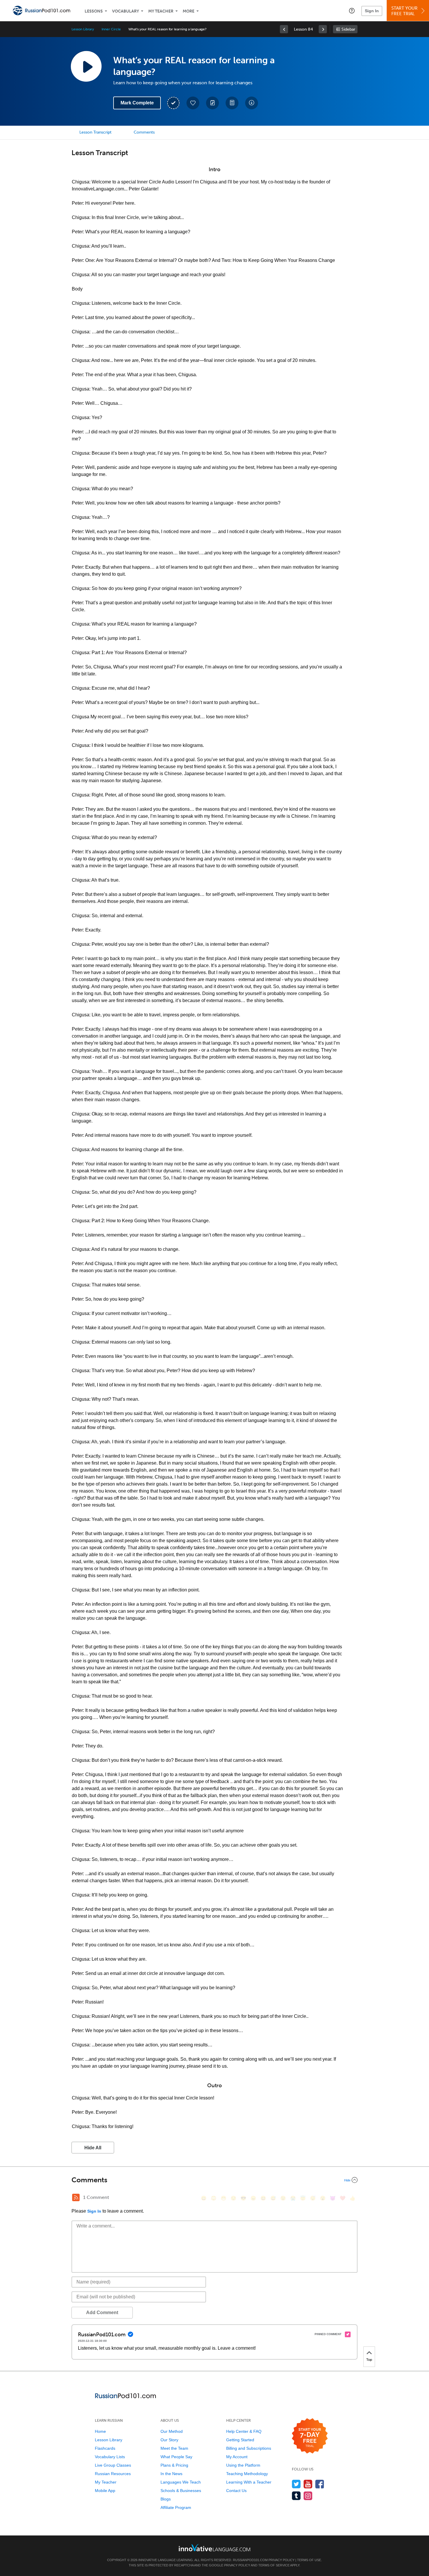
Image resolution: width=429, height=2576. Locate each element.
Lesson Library (83, 29)
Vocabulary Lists (110, 2457)
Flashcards (105, 2448)
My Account (237, 2457)
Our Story (169, 2440)
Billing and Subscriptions (249, 2448)
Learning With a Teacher (249, 2482)
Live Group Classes (113, 2465)
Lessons (94, 11)
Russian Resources (113, 2474)
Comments (144, 132)
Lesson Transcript (95, 132)
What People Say (176, 2457)
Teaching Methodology (247, 2474)
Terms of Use (309, 2560)
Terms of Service (274, 2565)
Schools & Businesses (181, 2491)
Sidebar (348, 29)
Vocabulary (125, 11)
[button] (352, 10)
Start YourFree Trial (404, 11)
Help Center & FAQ (244, 2431)
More (189, 11)
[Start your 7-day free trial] (310, 2436)
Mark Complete (137, 103)
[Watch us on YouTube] (308, 2484)
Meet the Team (174, 2448)
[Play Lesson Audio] (86, 66)
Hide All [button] (93, 2148)
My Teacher (161, 11)
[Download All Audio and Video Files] (252, 103)
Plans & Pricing (174, 2465)
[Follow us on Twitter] (296, 2484)
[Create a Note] (212, 103)
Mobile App (105, 2491)
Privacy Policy (281, 2560)
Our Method (172, 2431)
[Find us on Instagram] (308, 2496)
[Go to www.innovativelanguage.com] (214, 2548)
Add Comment (102, 2313)
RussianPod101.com (250, 2560)
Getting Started (240, 2440)
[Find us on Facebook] (320, 2484)
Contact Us (236, 2491)
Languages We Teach (181, 2482)
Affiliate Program (176, 2507)
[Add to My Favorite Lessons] (193, 103)
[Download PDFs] (232, 103)
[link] (284, 29)
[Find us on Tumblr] (296, 2496)
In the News (171, 2474)
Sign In (372, 11)
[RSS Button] (76, 2197)
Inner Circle (111, 29)
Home (100, 2431)
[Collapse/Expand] (214, 2180)
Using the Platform (243, 2465)
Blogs (166, 2499)
